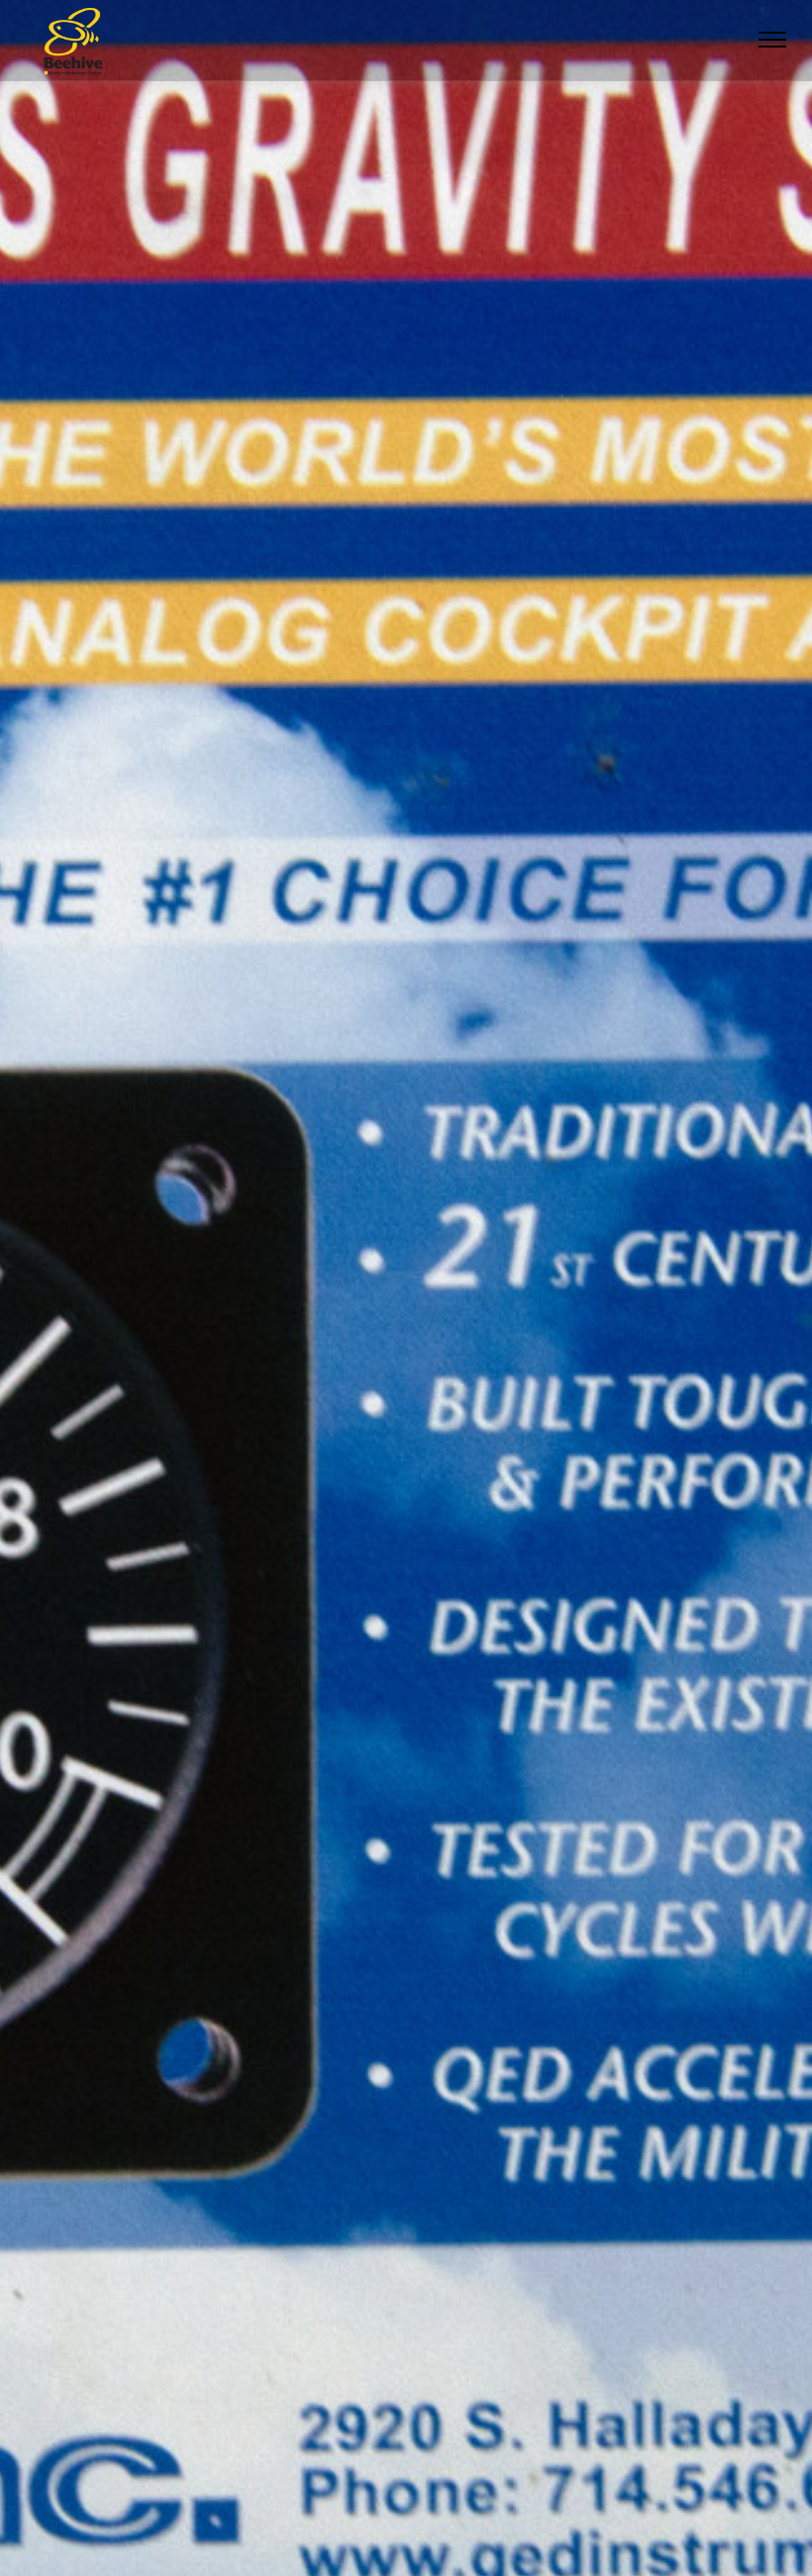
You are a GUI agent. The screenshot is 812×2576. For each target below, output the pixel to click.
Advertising (289, 2515)
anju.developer (499, 2516)
